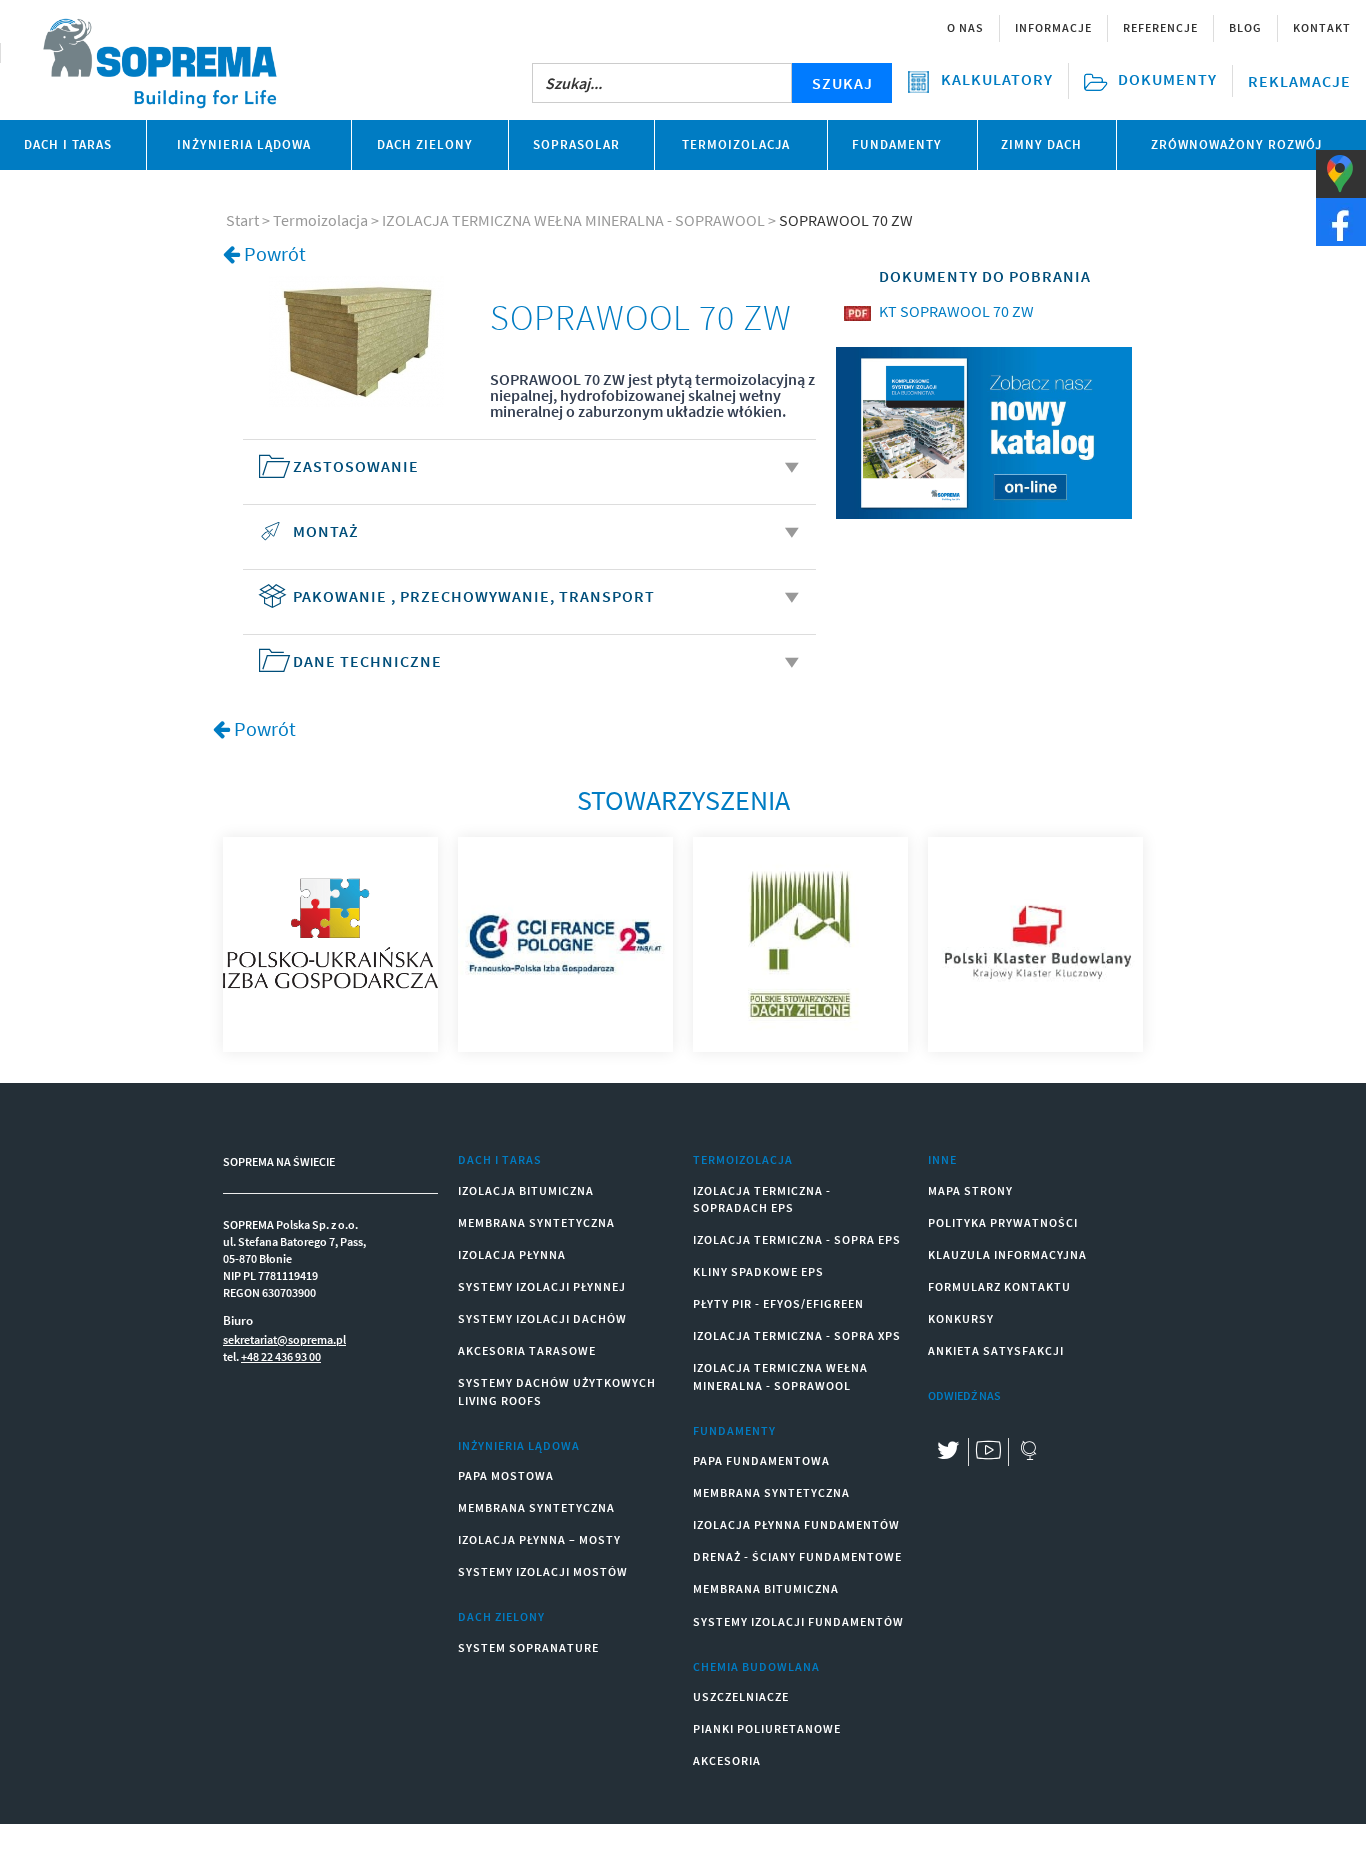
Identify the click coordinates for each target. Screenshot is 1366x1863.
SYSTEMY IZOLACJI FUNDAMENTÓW (798, 1621)
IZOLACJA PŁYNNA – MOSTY (539, 1539)
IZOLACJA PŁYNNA (512, 1254)
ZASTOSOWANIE (356, 466)
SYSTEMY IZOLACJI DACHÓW (542, 1318)
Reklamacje (1299, 81)
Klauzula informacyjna (1007, 1254)
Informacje (1053, 27)
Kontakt (1322, 27)
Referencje (1160, 27)
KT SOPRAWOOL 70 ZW (956, 311)
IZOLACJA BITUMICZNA (526, 1190)
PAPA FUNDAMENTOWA (761, 1460)
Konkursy (961, 1318)
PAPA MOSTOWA (506, 1475)
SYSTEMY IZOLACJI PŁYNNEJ (542, 1286)
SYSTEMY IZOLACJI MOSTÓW (543, 1571)
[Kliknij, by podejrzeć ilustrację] (356, 340)
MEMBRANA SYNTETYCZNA (536, 1222)
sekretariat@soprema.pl (284, 1339)
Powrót (275, 253)
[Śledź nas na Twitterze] (948, 1452)
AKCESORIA (727, 1760)
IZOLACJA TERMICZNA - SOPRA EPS (797, 1239)
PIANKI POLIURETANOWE (767, 1728)
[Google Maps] (1028, 1452)
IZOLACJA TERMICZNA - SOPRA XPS (797, 1335)
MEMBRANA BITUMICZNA (766, 1588)
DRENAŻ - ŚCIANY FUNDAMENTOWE (797, 1556)
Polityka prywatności (1003, 1222)
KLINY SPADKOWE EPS (758, 1271)
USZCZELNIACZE (741, 1696)
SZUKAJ (842, 83)
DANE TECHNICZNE (367, 661)
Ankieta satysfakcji (996, 1350)
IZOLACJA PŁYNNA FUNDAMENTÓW (796, 1524)
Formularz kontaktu (999, 1286)
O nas (965, 27)
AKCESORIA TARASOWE (527, 1350)
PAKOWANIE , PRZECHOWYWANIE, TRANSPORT (474, 596)
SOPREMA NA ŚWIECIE (279, 1161)
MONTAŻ (326, 531)
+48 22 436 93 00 (281, 1356)
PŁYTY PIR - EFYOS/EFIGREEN (778, 1303)
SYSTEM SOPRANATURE (528, 1647)
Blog (1245, 27)
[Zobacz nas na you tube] (988, 1452)
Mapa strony (970, 1190)
